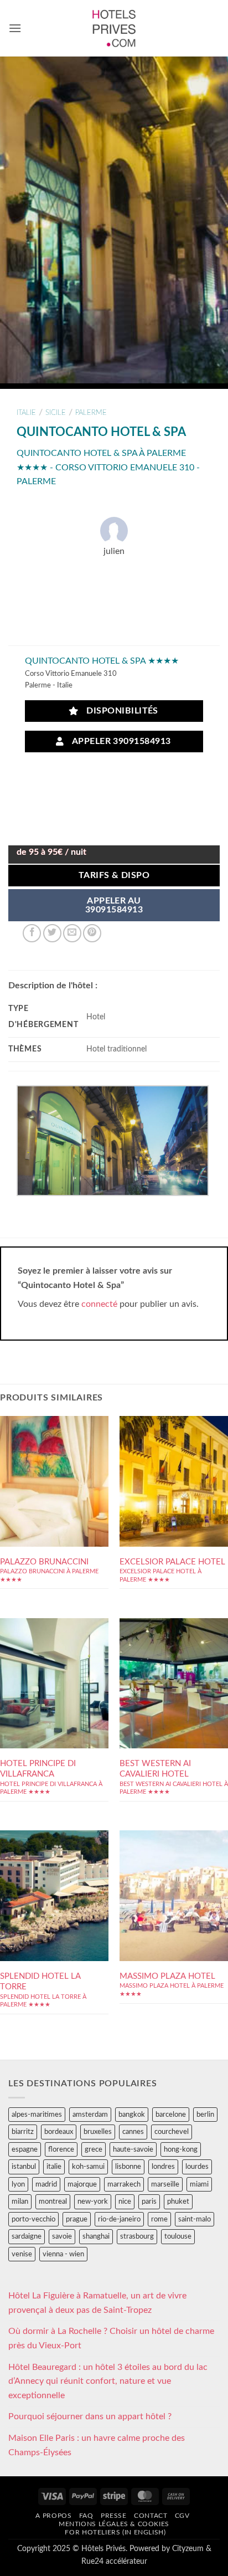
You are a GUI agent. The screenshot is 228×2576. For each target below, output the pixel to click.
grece (94, 2149)
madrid (46, 2184)
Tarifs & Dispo (114, 876)
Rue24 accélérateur (114, 2561)
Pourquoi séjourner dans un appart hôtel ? (90, 2416)
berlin (205, 2115)
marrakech (124, 2184)
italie (26, 413)
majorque (82, 2184)
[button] (15, 28)
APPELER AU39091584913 (114, 905)
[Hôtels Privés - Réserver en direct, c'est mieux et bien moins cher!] (114, 28)
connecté (99, 1304)
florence (61, 2149)
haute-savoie (133, 2149)
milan (20, 2202)
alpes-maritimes (37, 2115)
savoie (62, 2236)
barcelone (171, 2115)
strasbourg (137, 2236)
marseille (165, 2184)
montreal (53, 2202)
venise (22, 2254)
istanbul (24, 2167)
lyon (18, 2184)
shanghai (96, 2236)
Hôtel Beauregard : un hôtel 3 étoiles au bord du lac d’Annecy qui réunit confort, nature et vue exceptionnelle (108, 2381)
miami (199, 2184)
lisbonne (128, 2167)
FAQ (86, 2516)
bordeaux (59, 2132)
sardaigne (27, 2236)
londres (163, 2167)
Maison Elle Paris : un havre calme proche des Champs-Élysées (97, 2445)
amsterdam (90, 2115)
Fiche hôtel (54, 1506)
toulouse (178, 2236)
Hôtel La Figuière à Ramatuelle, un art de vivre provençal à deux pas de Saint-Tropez (97, 2303)
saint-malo (195, 2219)
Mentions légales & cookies (114, 2524)
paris (149, 2202)
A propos (53, 2516)
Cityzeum (188, 2549)
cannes (133, 2132)
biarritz (23, 2132)
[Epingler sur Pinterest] (92, 933)
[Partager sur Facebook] (32, 933)
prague (77, 2219)
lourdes (197, 2167)
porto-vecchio (33, 2219)
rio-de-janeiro (119, 2219)
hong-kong (181, 2149)
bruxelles (98, 2132)
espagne (25, 2149)
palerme (91, 413)
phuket (178, 2202)
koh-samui (88, 2167)
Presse (114, 2516)
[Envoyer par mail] (72, 933)
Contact (151, 2516)
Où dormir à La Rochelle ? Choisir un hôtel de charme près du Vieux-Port (111, 2338)
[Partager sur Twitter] (52, 933)
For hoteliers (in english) (115, 2532)
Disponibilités (120, 711)
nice (125, 2202)
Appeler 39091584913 (119, 742)
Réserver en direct (54, 1473)
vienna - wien (63, 2254)
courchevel (172, 2132)
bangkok (132, 2115)
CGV (182, 2516)
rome (159, 2219)
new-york (93, 2202)
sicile (56, 413)
